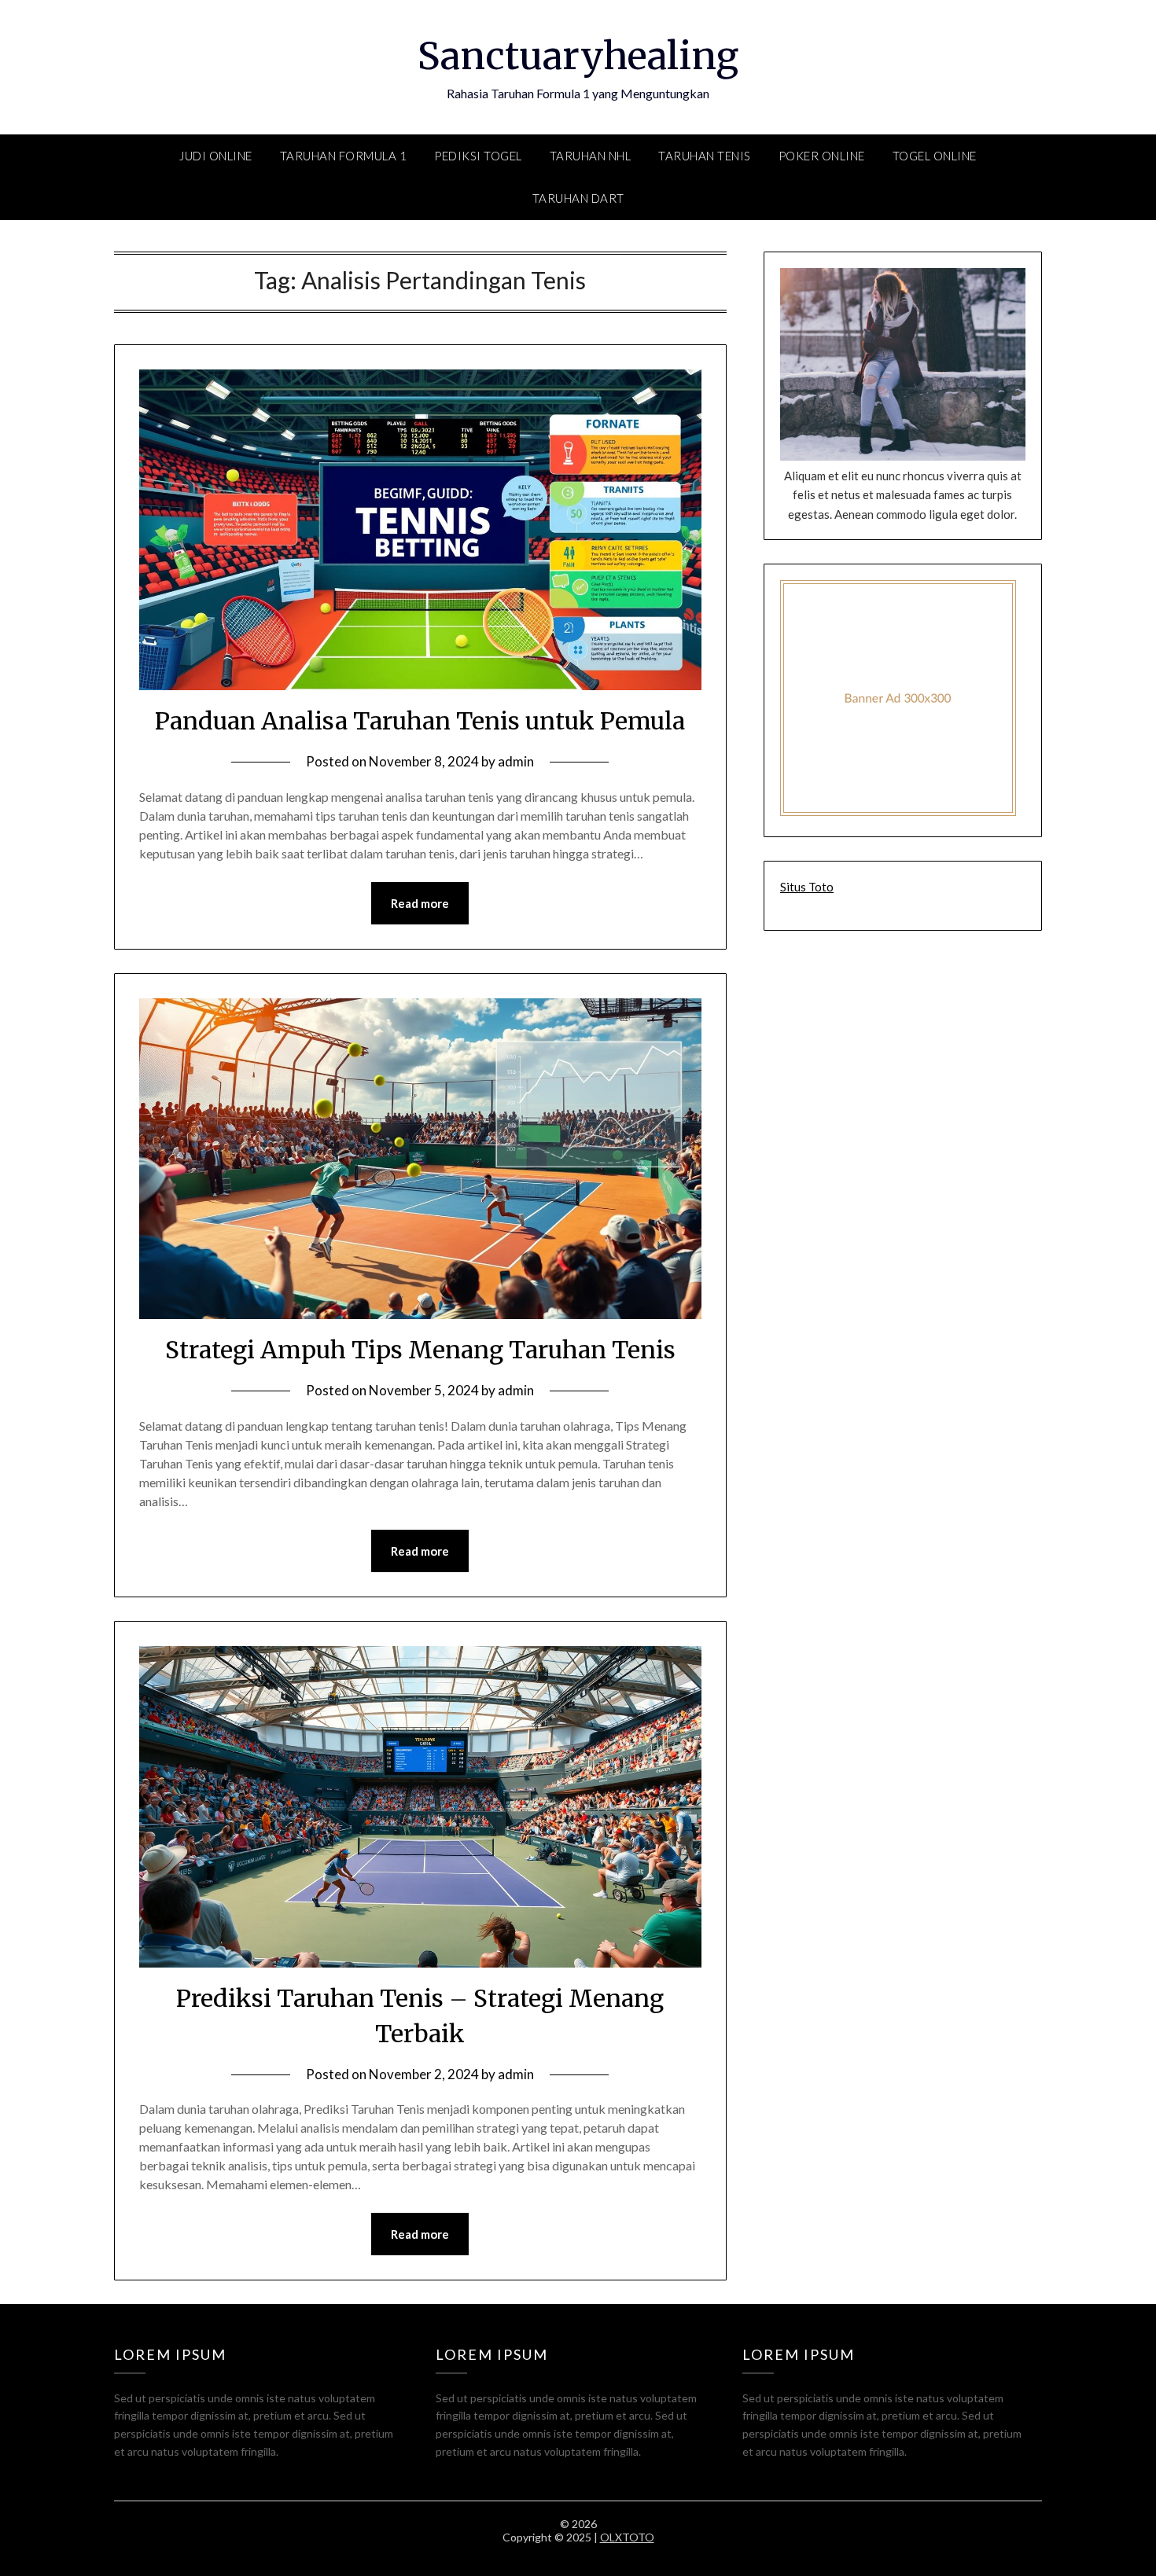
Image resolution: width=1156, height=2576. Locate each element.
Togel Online (935, 156)
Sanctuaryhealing (578, 56)
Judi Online (216, 156)
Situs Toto (807, 887)
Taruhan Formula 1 (344, 156)
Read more (420, 903)
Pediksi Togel (478, 156)
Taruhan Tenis (705, 156)
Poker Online (822, 156)
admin (516, 761)
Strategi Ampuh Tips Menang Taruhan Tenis (420, 1350)
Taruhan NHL (591, 156)
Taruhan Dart (578, 198)
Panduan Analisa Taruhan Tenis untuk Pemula (420, 721)
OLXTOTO (627, 2537)
